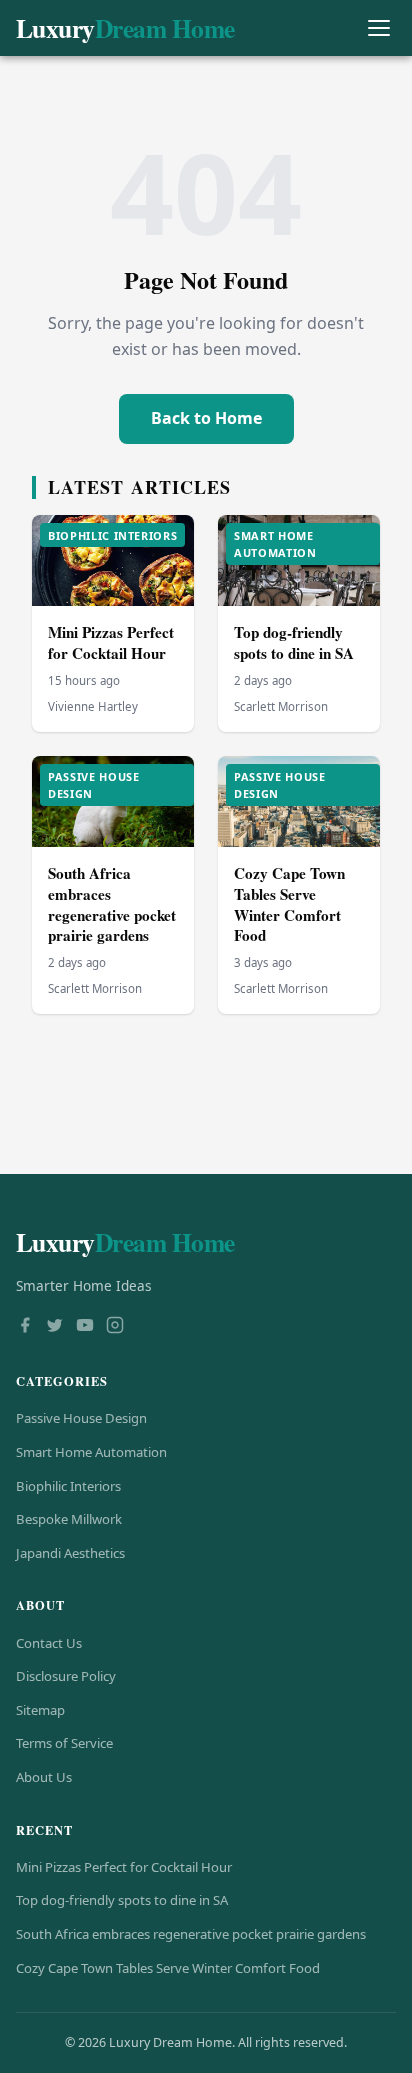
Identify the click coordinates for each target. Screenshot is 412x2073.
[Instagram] (115, 1327)
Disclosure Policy (66, 1676)
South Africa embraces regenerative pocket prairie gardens (112, 904)
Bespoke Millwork (69, 1519)
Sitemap (40, 1710)
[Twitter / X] (55, 1327)
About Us (44, 1777)
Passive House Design (81, 1418)
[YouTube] (85, 1327)
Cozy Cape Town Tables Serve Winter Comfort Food (289, 904)
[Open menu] (378, 28)
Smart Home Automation (91, 1452)
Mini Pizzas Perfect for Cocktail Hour (111, 642)
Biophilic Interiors (68, 1486)
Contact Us (49, 1643)
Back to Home (206, 418)
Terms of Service (64, 1743)
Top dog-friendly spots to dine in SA (294, 642)
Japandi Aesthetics (70, 1553)
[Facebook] (25, 1327)
